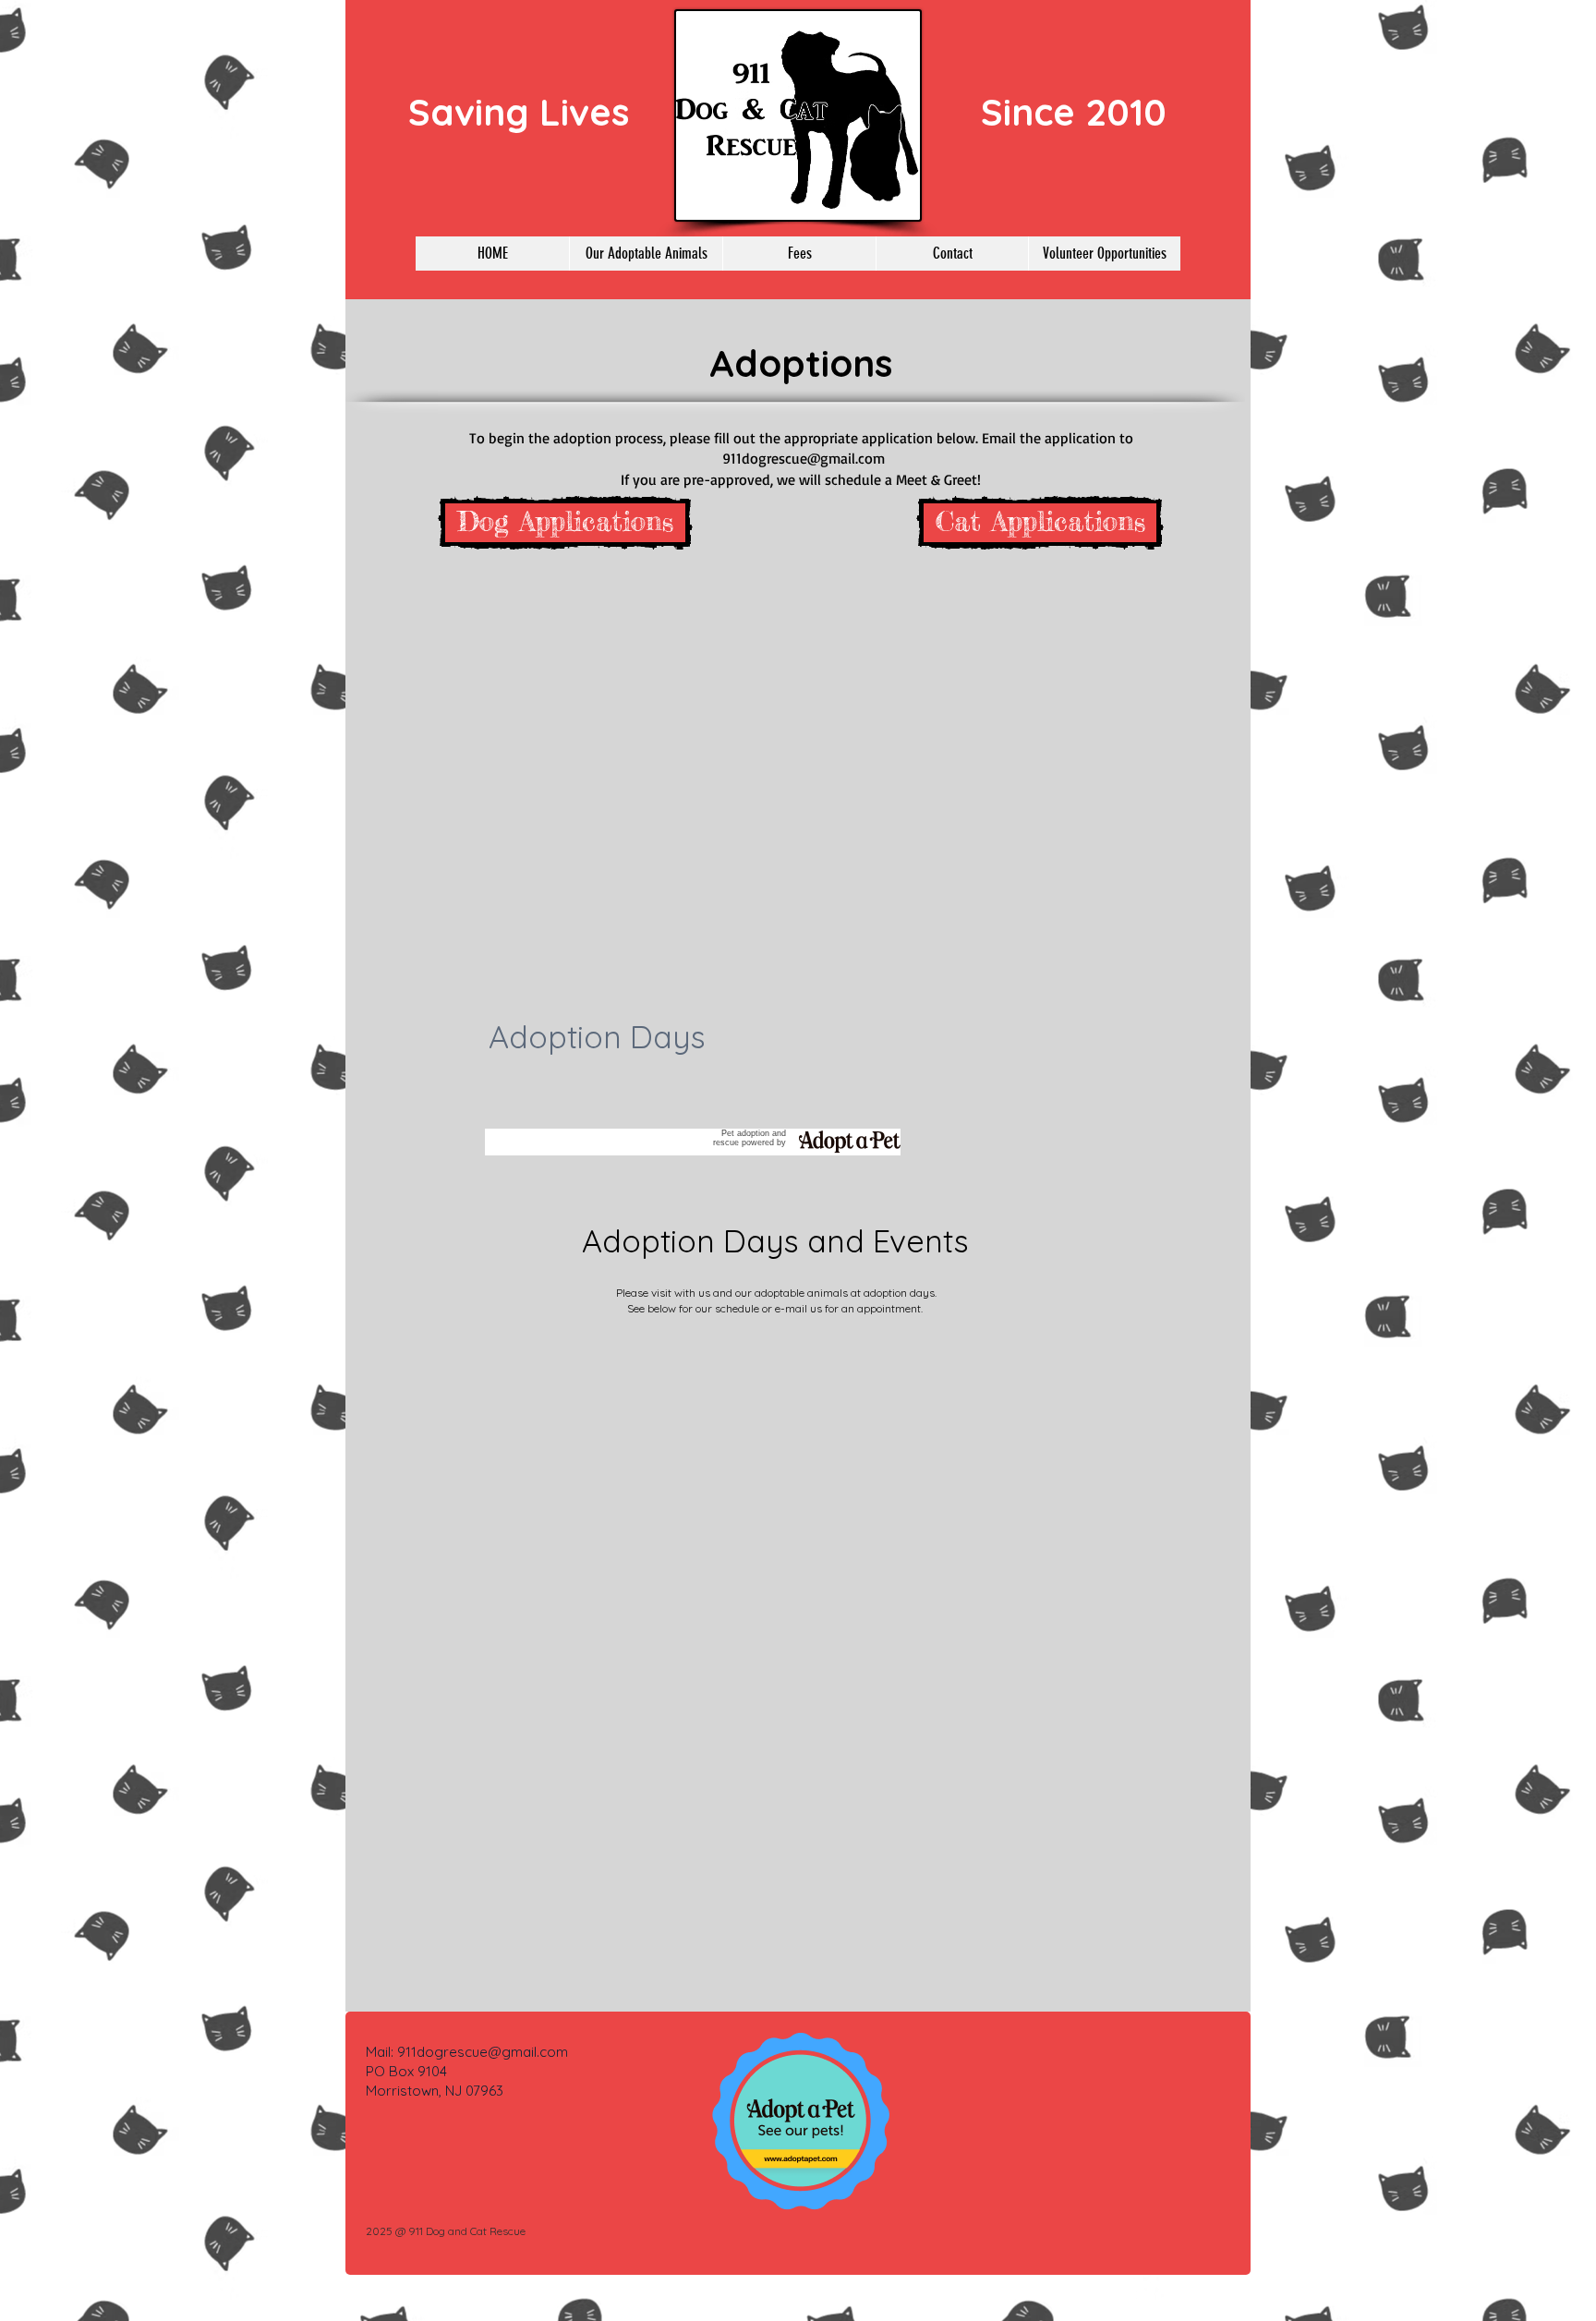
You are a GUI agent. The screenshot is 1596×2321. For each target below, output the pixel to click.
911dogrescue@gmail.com (804, 458)
